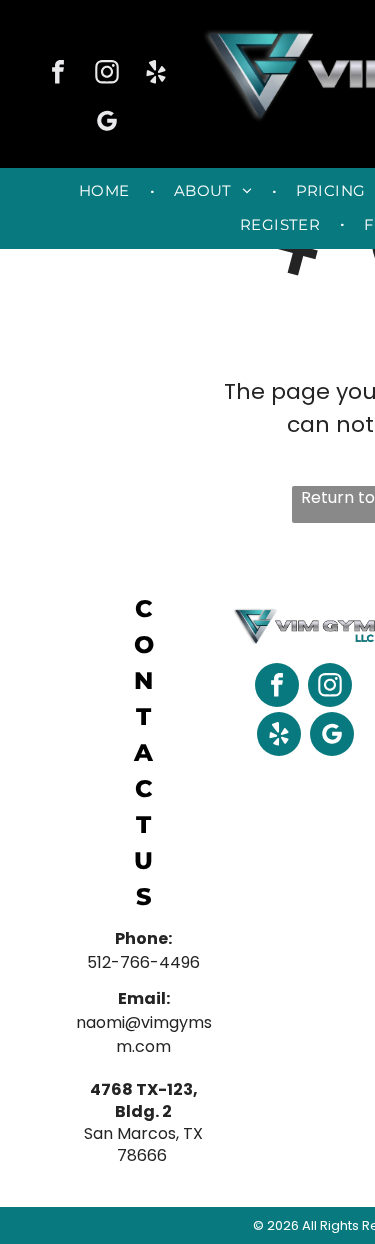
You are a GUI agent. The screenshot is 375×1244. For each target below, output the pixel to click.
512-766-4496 (143, 962)
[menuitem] (106, 192)
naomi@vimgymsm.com (144, 1034)
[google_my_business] (107, 123)
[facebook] (58, 74)
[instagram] (107, 74)
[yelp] (156, 74)
